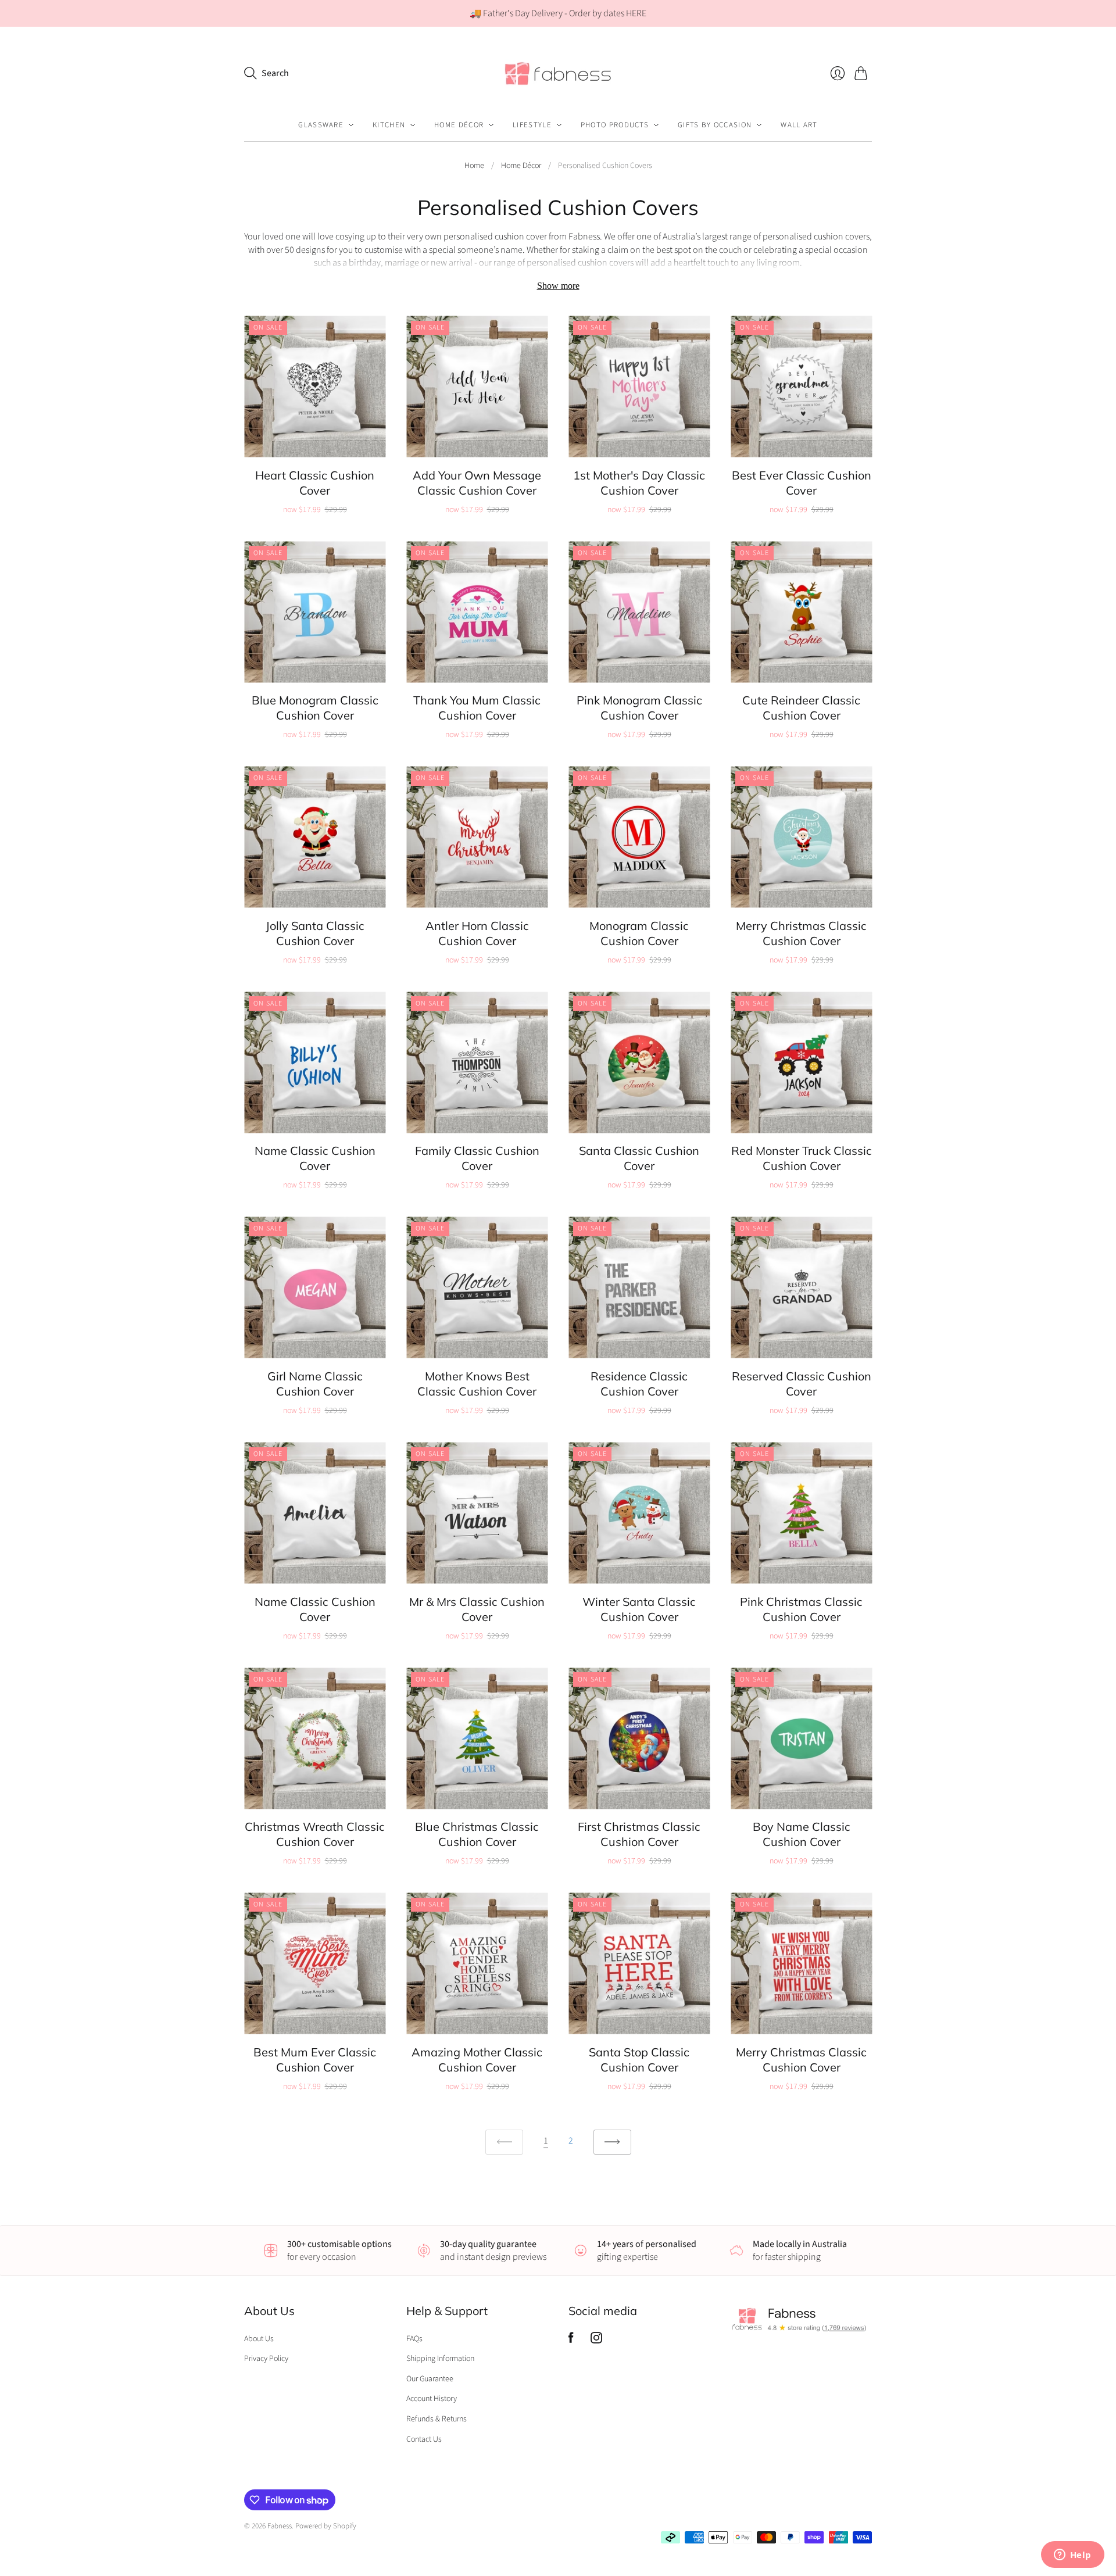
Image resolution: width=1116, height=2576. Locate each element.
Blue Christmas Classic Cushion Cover (477, 1834)
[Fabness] (558, 73)
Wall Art (799, 125)
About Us (259, 2339)
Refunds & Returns (437, 2419)
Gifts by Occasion (715, 125)
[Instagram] (596, 2341)
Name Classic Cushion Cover (315, 1158)
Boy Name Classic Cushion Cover (802, 1834)
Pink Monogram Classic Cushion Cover (639, 708)
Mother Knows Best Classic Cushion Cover (477, 1384)
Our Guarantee (430, 2379)
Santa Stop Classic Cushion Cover (639, 2060)
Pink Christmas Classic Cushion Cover (801, 1609)
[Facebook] (571, 2341)
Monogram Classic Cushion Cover (639, 933)
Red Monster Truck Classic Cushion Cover (802, 1158)
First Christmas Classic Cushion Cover (639, 1834)
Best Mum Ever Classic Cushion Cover (315, 2060)
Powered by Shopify (326, 2526)
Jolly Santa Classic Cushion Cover (315, 933)
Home (474, 166)
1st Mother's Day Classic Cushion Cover (639, 483)
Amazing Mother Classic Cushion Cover (477, 2060)
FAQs (414, 2339)
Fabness (280, 2526)
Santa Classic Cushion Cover (639, 1158)
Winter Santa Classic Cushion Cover (639, 1609)
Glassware (321, 125)
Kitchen (389, 125)
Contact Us (424, 2439)
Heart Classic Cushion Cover (315, 483)
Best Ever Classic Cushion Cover (802, 483)
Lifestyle (532, 125)
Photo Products (615, 125)
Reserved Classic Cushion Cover (802, 1384)
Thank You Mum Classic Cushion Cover (477, 708)
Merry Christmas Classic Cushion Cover (801, 933)
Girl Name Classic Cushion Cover (315, 1384)
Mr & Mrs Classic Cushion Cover (477, 1609)
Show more (558, 286)
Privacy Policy (266, 2359)
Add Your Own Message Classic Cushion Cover (477, 483)
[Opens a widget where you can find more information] (1072, 2556)
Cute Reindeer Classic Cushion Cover (801, 708)
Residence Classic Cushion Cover (639, 1384)
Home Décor (459, 125)
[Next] (612, 2142)
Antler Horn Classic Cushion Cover (477, 933)
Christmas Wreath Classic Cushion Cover (315, 1834)
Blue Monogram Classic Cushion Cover (315, 708)
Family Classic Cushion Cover (477, 1158)
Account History (432, 2399)
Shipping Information (440, 2359)
